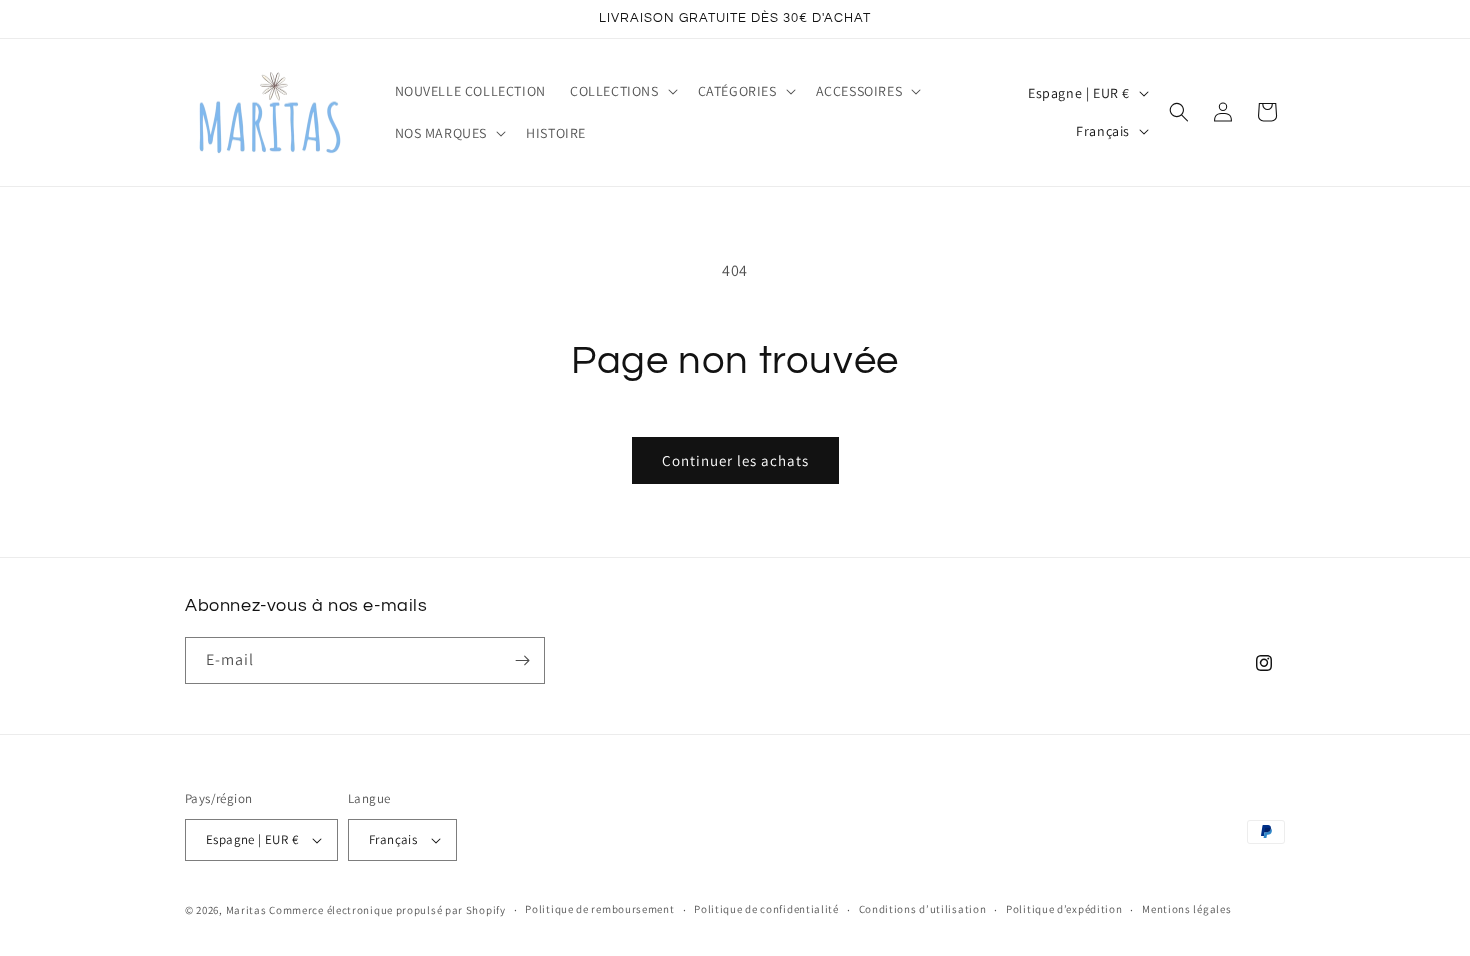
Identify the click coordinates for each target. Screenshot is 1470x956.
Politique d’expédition (1064, 909)
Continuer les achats (735, 460)
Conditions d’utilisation (923, 909)
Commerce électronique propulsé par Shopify (387, 910)
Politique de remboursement (599, 909)
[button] (622, 91)
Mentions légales (1186, 909)
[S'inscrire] (522, 660)
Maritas (246, 910)
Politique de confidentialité (766, 909)
